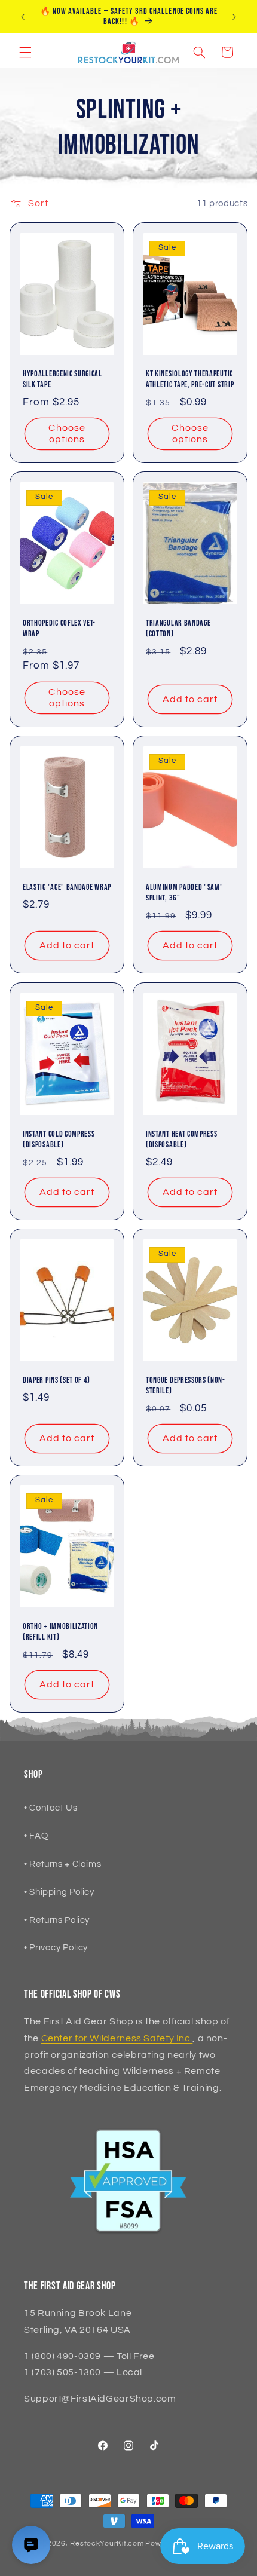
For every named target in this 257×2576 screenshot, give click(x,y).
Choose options (67, 434)
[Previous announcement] (23, 17)
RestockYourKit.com (107, 2543)
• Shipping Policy (59, 1892)
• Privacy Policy (56, 1948)
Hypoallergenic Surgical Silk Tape (62, 379)
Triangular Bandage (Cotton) (178, 629)
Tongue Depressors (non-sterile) (186, 1386)
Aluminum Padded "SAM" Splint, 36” (185, 893)
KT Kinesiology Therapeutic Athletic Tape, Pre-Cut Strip (190, 379)
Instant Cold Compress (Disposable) (59, 1140)
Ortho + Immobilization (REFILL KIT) (60, 1632)
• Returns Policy (57, 1920)
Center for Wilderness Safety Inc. (117, 2038)
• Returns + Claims (62, 1864)
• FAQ (36, 1836)
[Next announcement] (234, 17)
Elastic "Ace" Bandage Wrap (67, 887)
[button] (25, 52)
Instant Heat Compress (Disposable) (182, 1140)
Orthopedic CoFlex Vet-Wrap (59, 629)
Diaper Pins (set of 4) (56, 1380)
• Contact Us (51, 1808)
